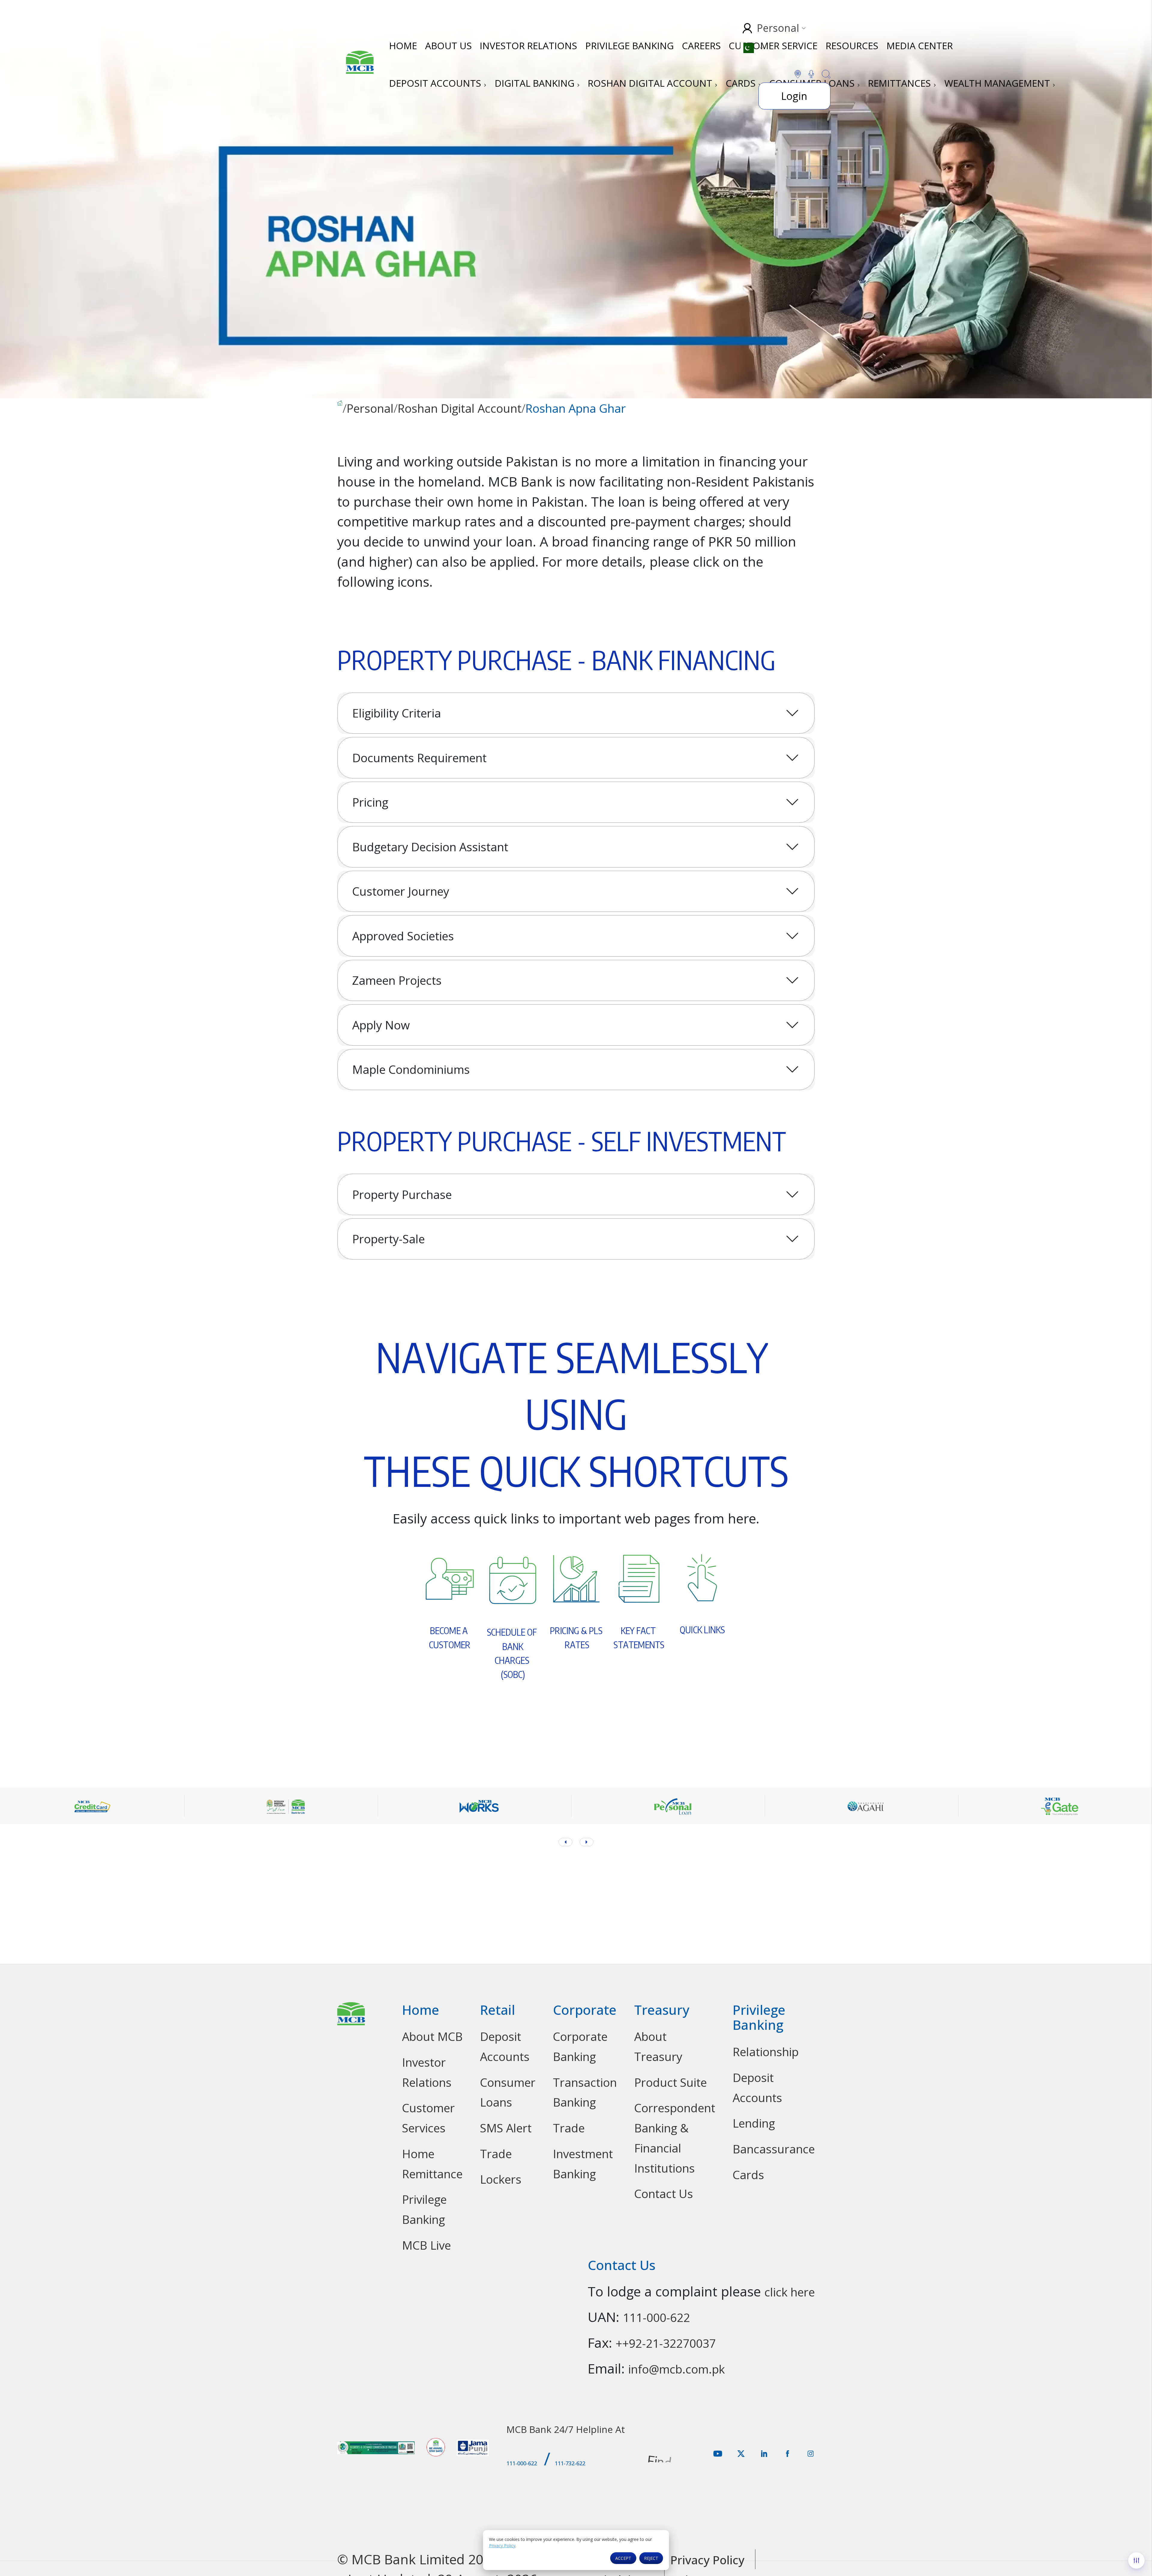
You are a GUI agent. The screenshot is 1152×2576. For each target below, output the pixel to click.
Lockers (501, 2179)
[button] (586, 1842)
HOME (403, 45)
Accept (623, 2558)
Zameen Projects (397, 980)
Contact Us (664, 2194)
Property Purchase (402, 1194)
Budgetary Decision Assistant (430, 847)
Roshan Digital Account (459, 408)
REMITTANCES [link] (901, 83)
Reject (651, 2558)
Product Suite (670, 2082)
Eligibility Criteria (397, 713)
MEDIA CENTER (920, 45)
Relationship (766, 2052)
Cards (748, 2175)
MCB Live (426, 2245)
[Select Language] (752, 48)
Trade (496, 2154)
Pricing (370, 802)
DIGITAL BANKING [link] (536, 83)
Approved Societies (403, 936)
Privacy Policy (502, 2546)
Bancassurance (774, 2149)
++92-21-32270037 (666, 2343)
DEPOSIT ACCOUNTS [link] (436, 83)
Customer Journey (401, 891)
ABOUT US (448, 45)
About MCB (432, 2036)
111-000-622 (656, 2317)
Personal (370, 408)
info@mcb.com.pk (676, 2369)
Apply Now (381, 1025)
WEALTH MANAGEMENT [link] (998, 83)
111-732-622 (570, 2463)
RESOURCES (852, 45)
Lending (754, 2123)
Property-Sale (388, 1239)
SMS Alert (506, 2128)
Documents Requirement (419, 758)
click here (790, 2292)
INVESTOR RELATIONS (528, 45)
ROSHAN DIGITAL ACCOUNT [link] (651, 83)
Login (794, 96)
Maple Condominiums (411, 1069)
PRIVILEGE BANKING (630, 45)
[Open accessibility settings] (1136, 2560)
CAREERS (701, 45)
